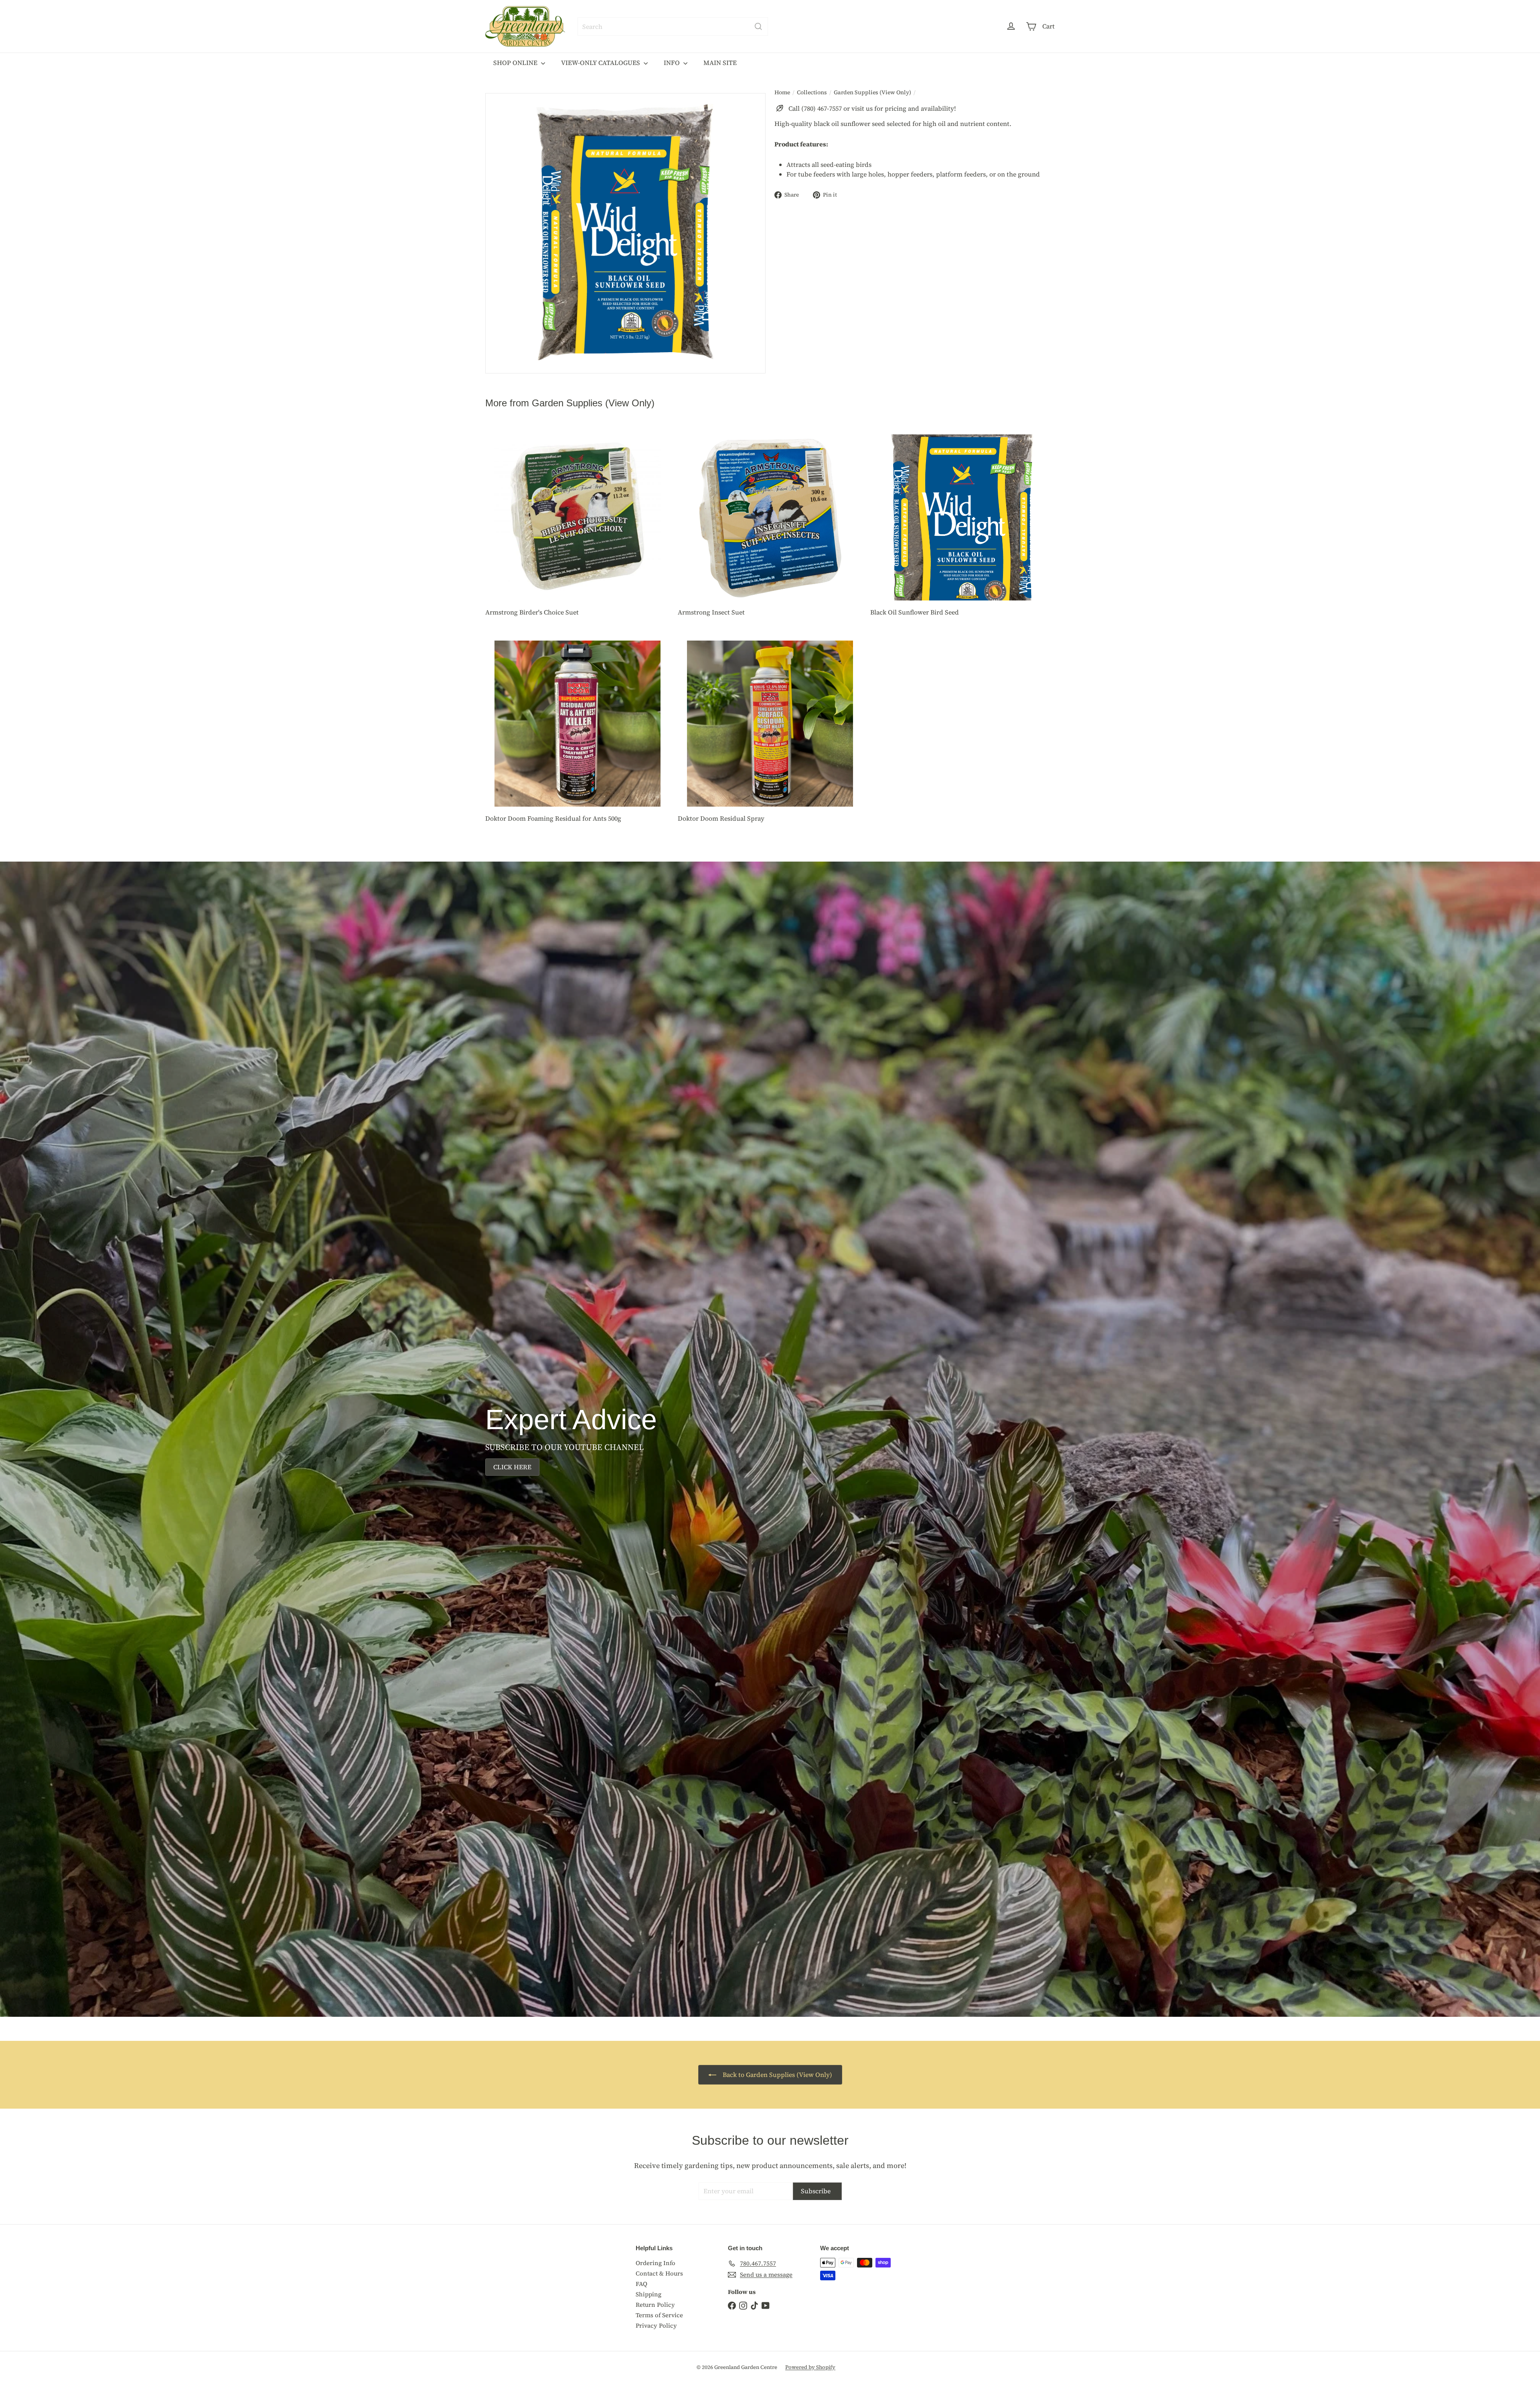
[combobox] (673, 26)
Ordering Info (656, 2263)
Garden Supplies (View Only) (872, 92)
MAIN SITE (720, 63)
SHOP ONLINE (516, 63)
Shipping (648, 2294)
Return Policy (655, 2305)
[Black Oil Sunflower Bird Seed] (962, 526)
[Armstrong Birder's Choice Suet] (577, 526)
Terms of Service (659, 2315)
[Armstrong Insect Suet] (770, 526)
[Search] (758, 26)
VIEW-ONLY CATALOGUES (601, 63)
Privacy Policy (656, 2325)
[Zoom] (625, 233)
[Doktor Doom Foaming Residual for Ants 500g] (577, 732)
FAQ (641, 2284)
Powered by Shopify (810, 2367)
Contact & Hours (659, 2273)
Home (782, 92)
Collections (812, 92)
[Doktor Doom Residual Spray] (770, 732)
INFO (673, 63)
